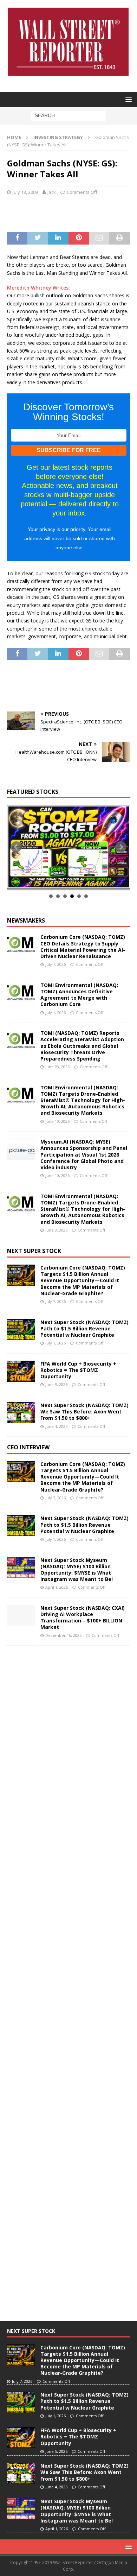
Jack (52, 192)
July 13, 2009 (25, 192)
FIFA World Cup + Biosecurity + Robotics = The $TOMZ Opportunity (78, 1370)
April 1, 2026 (57, 1587)
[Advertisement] (72, 214)
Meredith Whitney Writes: (38, 288)
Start (66, 881)
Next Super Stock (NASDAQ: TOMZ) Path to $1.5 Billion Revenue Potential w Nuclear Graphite (84, 1328)
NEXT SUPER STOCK (34, 1251)
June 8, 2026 (56, 1230)
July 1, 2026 (56, 1012)
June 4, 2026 (56, 1426)
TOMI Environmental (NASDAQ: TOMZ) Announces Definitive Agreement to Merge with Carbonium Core (79, 995)
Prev (16, 847)
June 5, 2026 (56, 1384)
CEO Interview (28, 1447)
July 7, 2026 (56, 964)
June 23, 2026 (57, 1067)
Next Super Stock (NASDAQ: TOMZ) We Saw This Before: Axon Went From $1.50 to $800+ (84, 1412)
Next (121, 847)
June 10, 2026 (57, 1121)
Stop (71, 881)
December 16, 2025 (63, 1635)
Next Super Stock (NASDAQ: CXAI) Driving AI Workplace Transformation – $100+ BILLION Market (83, 1618)
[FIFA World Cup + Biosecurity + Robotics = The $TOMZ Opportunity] (21, 1371)
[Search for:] (69, 115)
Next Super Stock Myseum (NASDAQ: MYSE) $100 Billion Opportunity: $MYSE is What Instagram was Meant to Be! (77, 1570)
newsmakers (26, 920)
